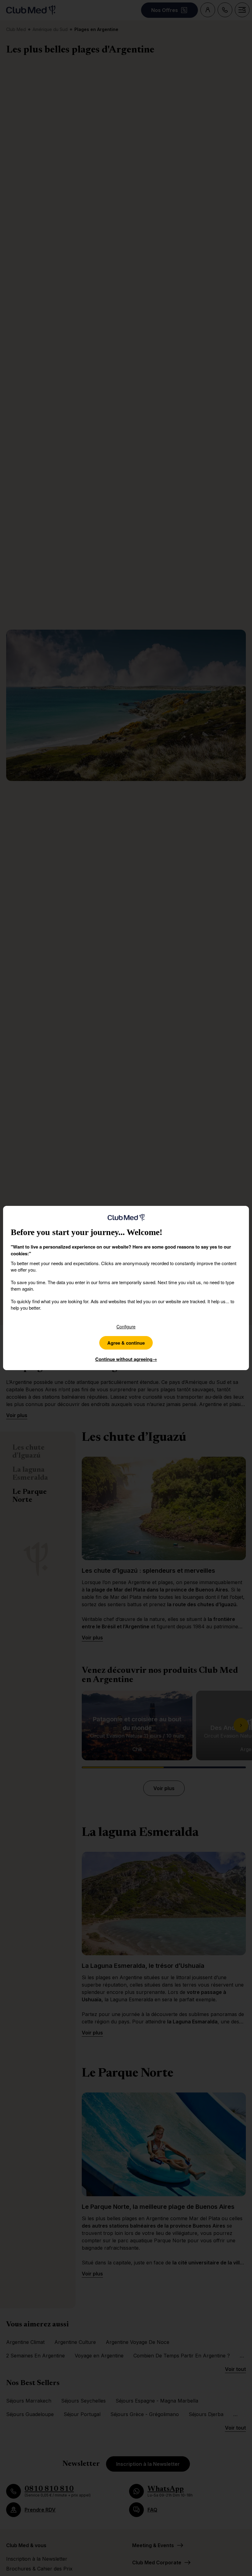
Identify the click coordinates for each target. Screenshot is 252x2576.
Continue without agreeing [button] (126, 1359)
